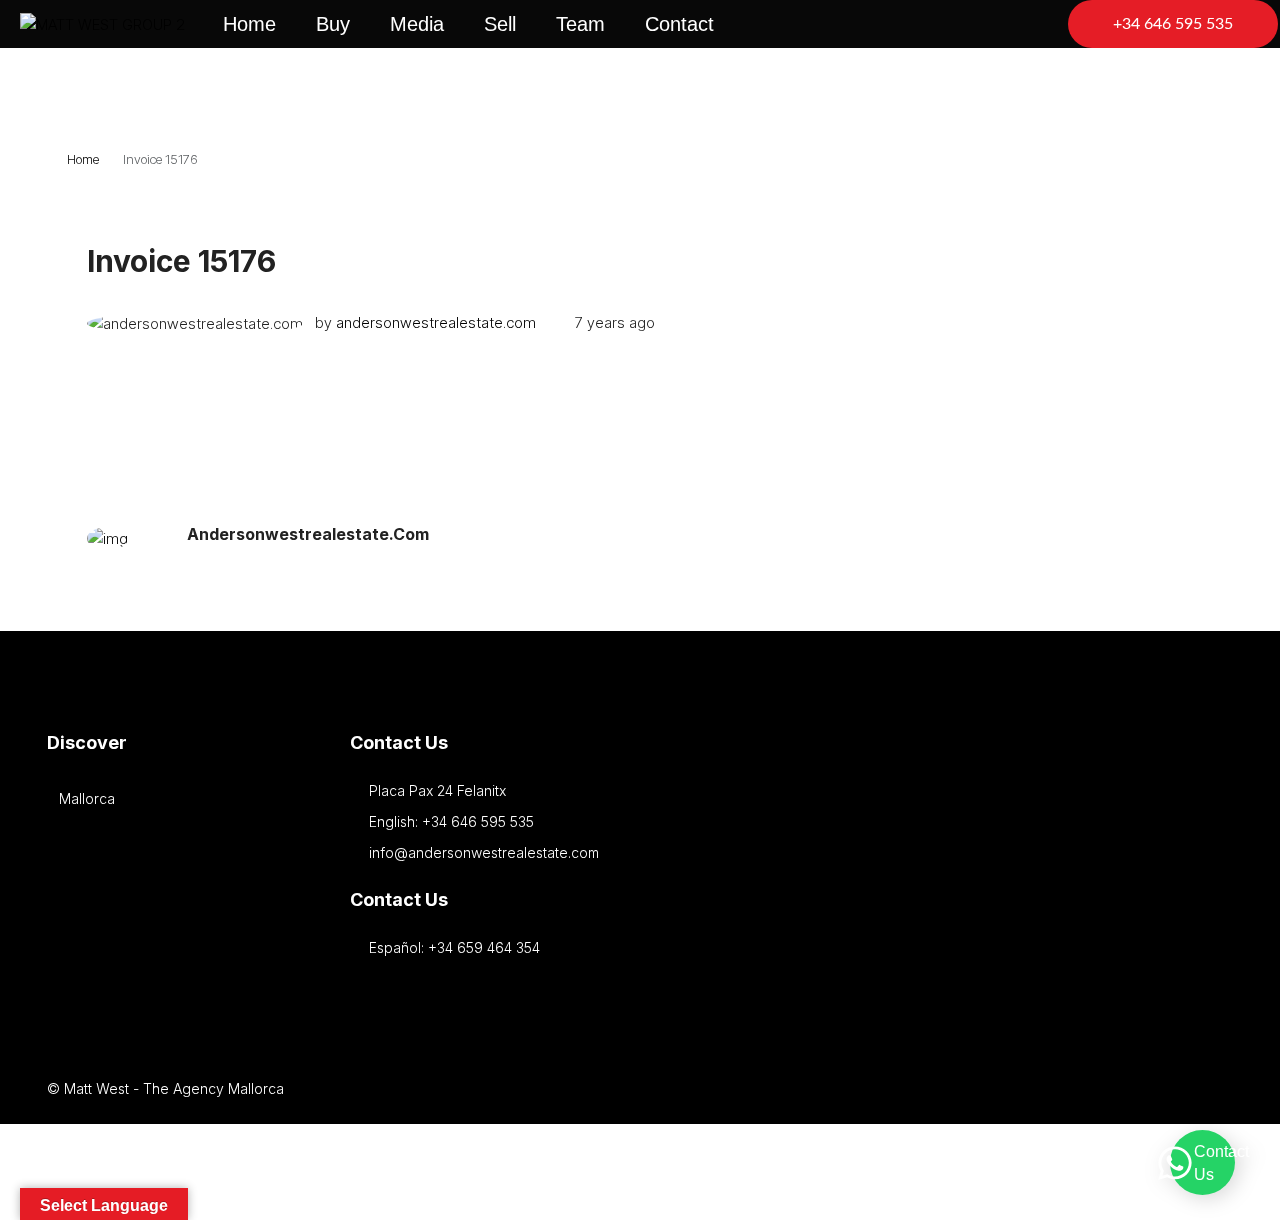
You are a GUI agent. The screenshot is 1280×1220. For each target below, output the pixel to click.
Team (580, 24)
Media (417, 24)
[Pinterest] (1145, 1088)
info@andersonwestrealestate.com (484, 852)
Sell (500, 24)
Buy (333, 24)
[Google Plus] (1075, 1088)
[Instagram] (1005, 1088)
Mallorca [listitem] (87, 798)
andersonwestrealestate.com (436, 322)
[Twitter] (970, 1088)
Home (249, 24)
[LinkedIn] (1040, 1088)
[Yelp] (1180, 1088)
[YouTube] (1110, 1088)
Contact (679, 24)
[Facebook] (935, 1088)
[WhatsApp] (1215, 1088)
